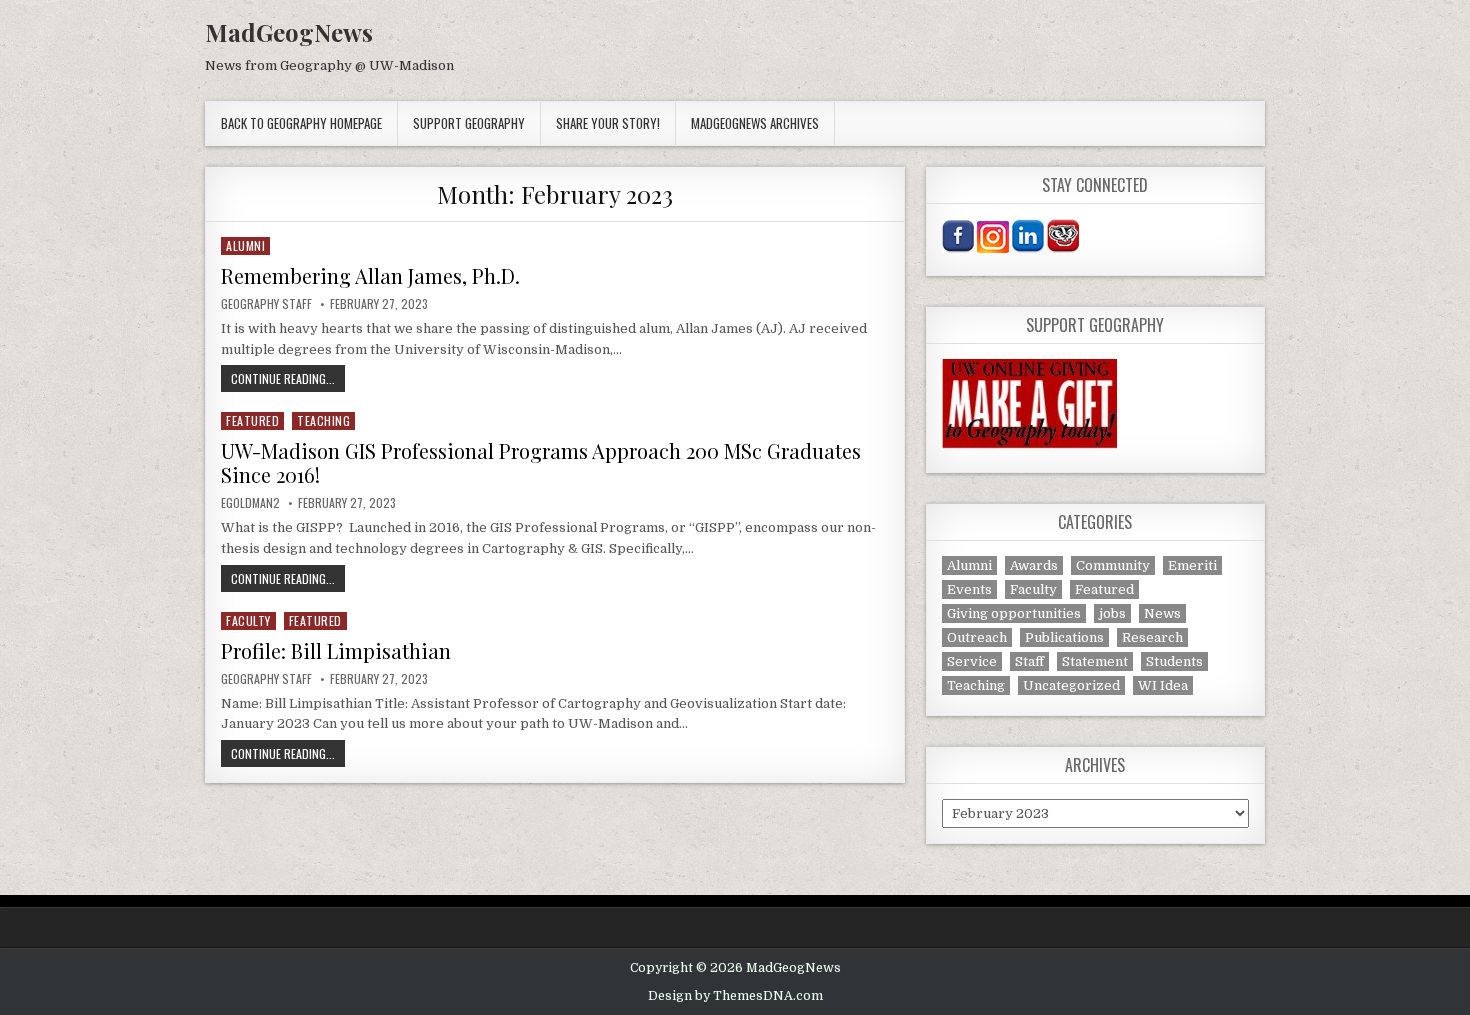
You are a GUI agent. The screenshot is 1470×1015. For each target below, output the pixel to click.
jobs (1112, 613)
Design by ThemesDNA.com (735, 996)
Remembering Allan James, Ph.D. (370, 275)
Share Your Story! (608, 123)
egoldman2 (250, 503)
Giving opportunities (1014, 613)
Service (972, 661)
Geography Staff (266, 304)
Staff (1029, 661)
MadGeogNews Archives (755, 123)
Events (969, 589)
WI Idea (1163, 685)
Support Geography (469, 123)
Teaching (323, 420)
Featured (252, 420)
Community (1113, 565)
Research (1152, 637)
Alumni (245, 245)
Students (1174, 661)
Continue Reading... (288, 378)
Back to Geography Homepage (301, 123)
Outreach (977, 637)
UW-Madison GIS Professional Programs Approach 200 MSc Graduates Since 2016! (541, 462)
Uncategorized (1071, 685)
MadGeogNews (289, 32)
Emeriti (1192, 565)
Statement (1095, 661)
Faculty (248, 620)
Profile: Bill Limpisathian (336, 650)
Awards (1034, 565)
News (1162, 613)
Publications (1064, 637)
